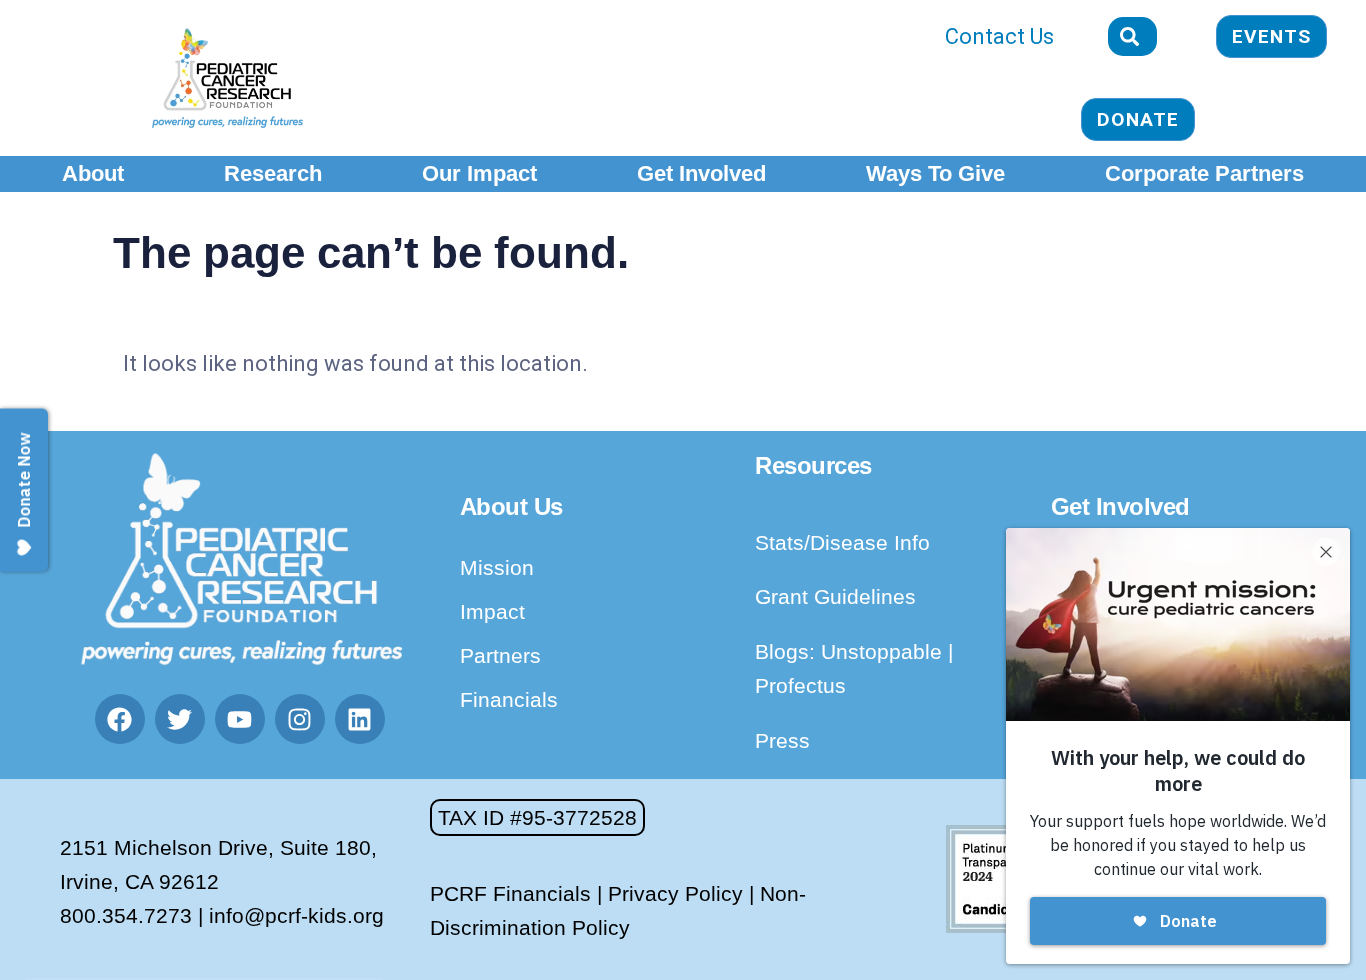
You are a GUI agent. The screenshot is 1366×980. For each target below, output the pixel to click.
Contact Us (999, 36)
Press (782, 740)
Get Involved (701, 173)
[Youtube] (240, 719)
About (93, 173)
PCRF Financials (510, 893)
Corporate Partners (1204, 173)
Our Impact (479, 173)
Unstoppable (884, 651)
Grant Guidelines (835, 596)
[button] (537, 817)
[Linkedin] (360, 719)
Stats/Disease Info (842, 542)
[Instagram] (300, 719)
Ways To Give (935, 173)
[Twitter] (180, 719)
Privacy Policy (675, 893)
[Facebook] (120, 719)
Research (273, 173)
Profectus (800, 685)
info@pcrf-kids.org (296, 915)
